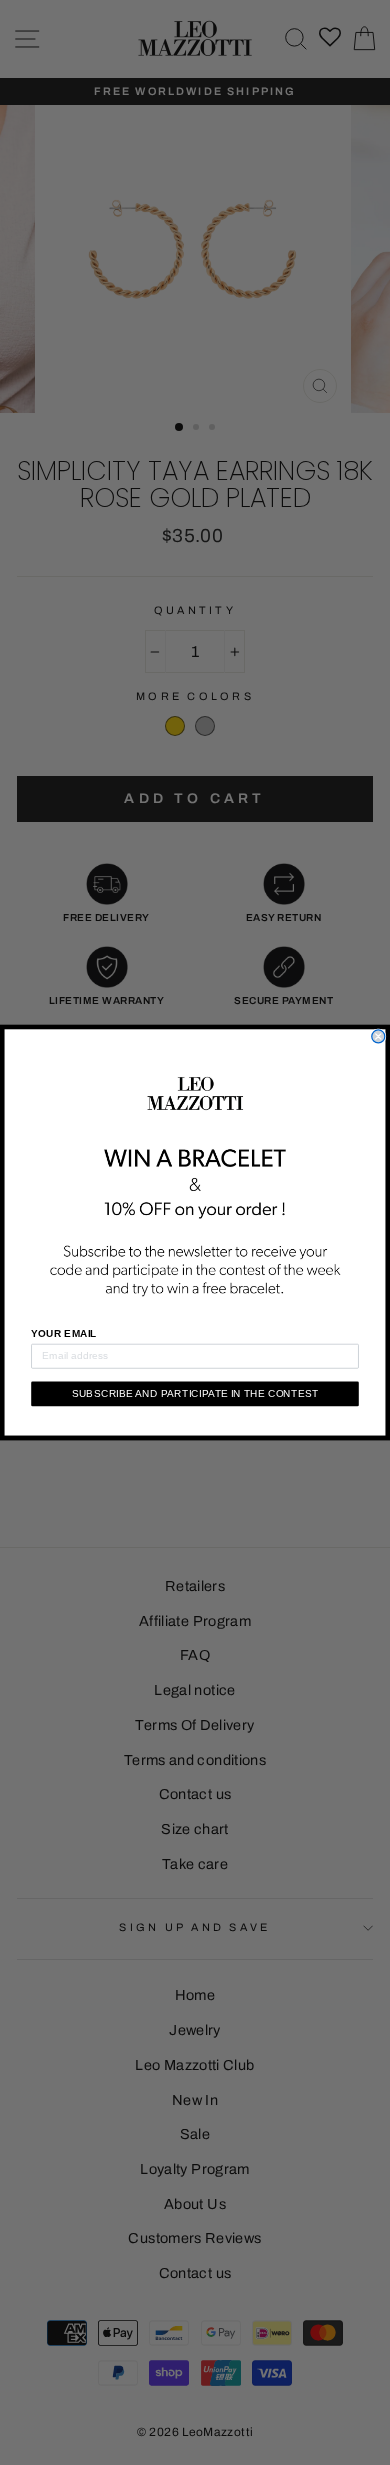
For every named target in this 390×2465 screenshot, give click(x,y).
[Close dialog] (378, 1036)
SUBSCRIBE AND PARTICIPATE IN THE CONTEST (195, 1393)
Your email (64, 1333)
